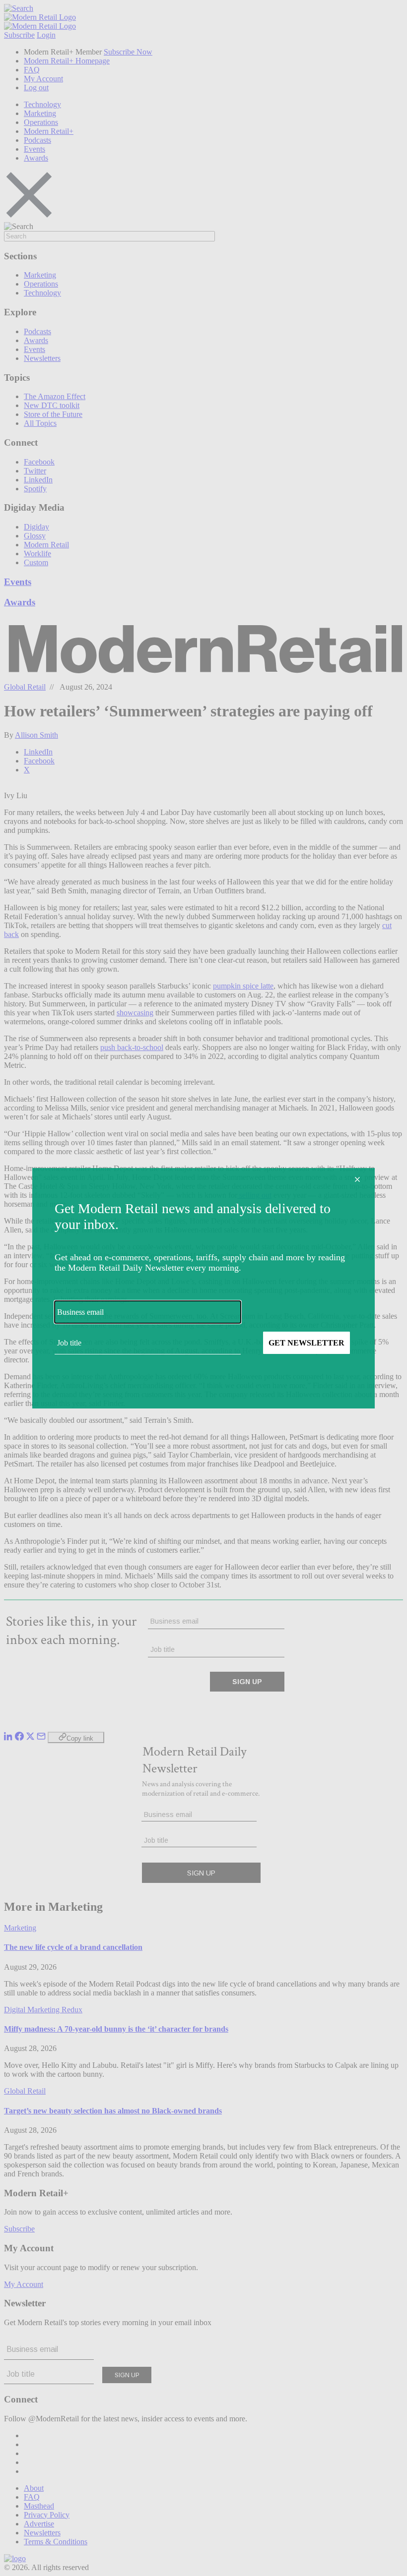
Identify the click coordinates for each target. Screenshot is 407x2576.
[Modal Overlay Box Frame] (203, 1288)
